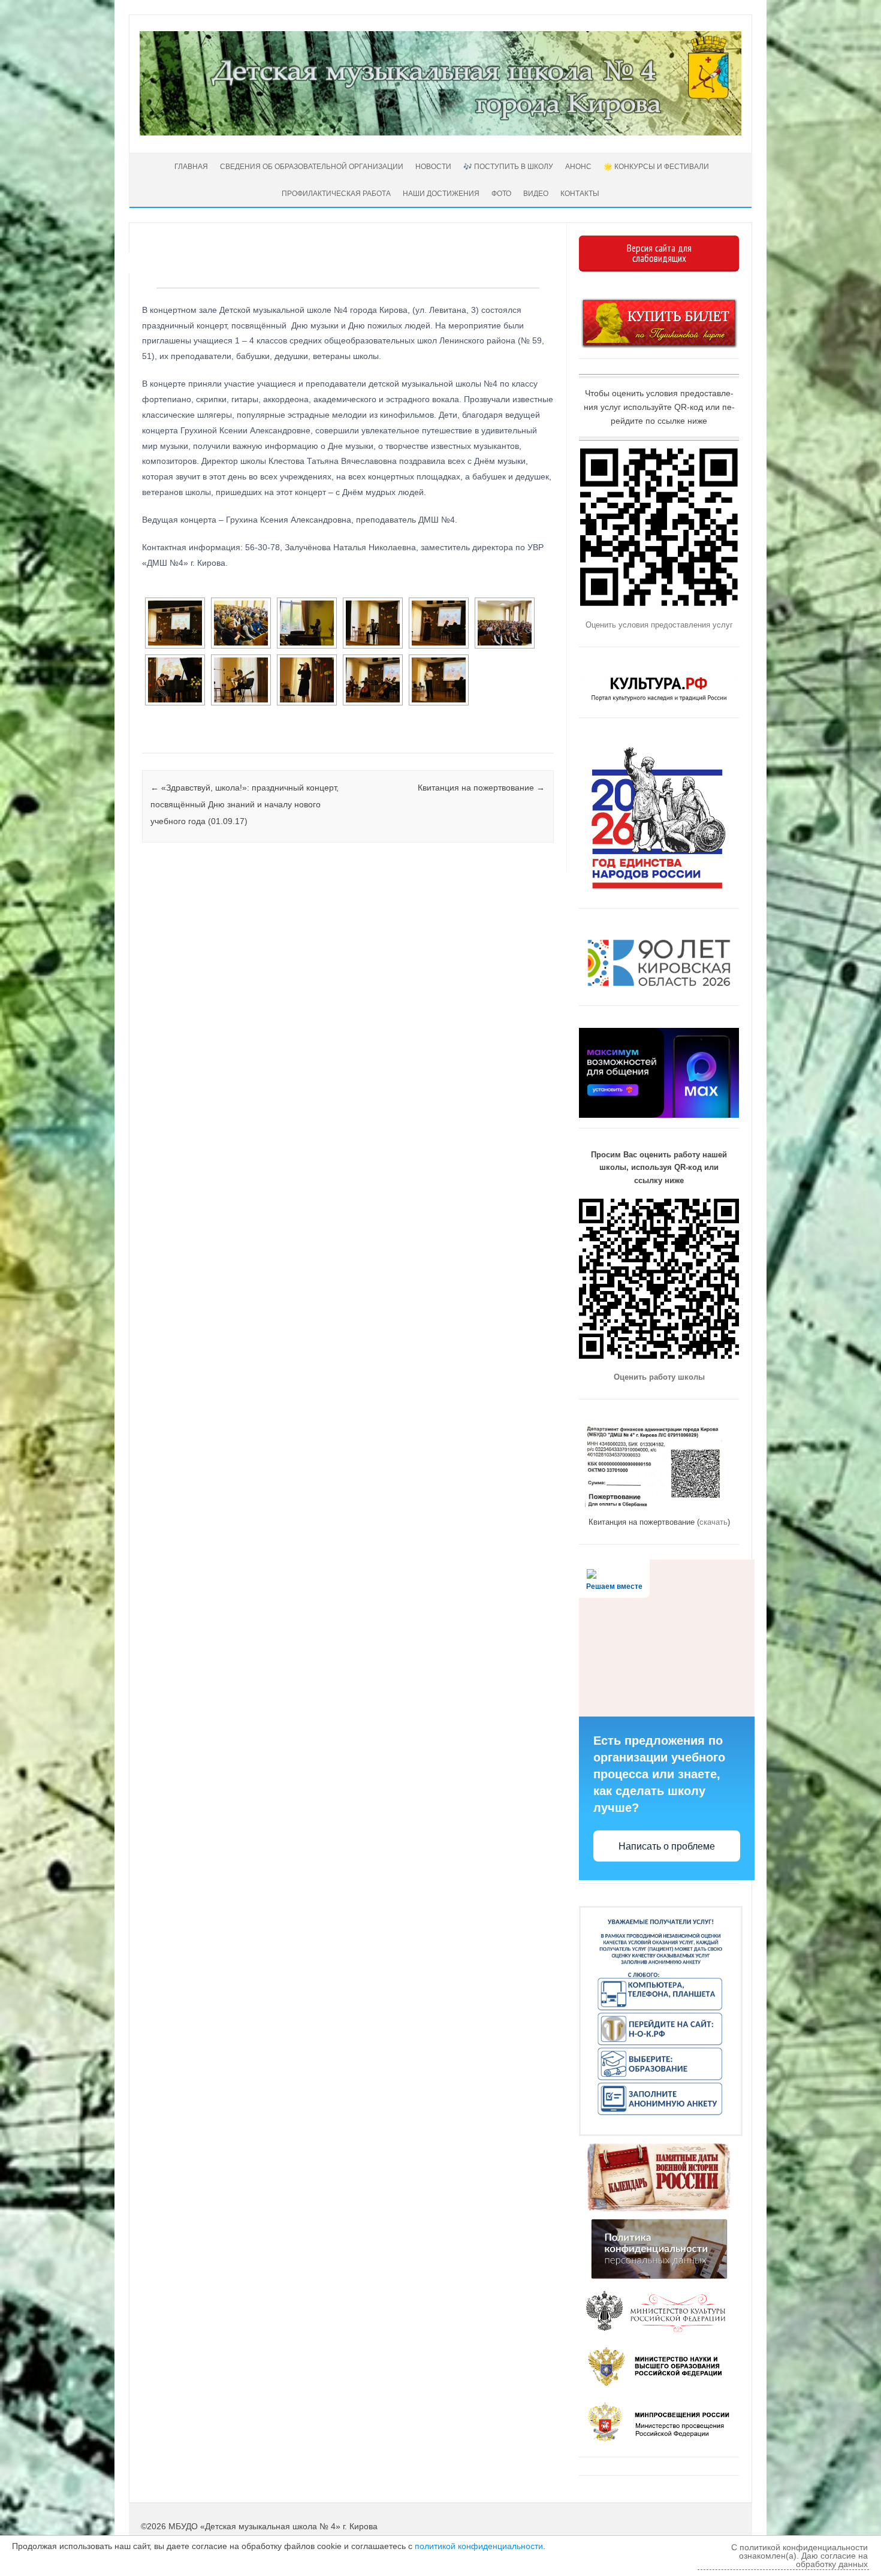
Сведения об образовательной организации (312, 167)
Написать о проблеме (667, 1846)
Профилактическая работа (336, 194)
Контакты (580, 194)
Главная (190, 167)
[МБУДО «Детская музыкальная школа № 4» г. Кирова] (441, 132)
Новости (433, 167)
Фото (501, 194)
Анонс (578, 167)
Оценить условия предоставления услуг (659, 625)
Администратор (187, 260)
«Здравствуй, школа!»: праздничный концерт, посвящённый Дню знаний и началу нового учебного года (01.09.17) (245, 804)
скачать (713, 1522)
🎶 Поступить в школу (508, 167)
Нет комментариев (495, 274)
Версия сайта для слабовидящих (659, 253)
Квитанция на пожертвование (481, 788)
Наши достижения (441, 194)
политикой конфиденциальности (479, 2546)
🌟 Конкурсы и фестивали (656, 167)
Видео (536, 194)
